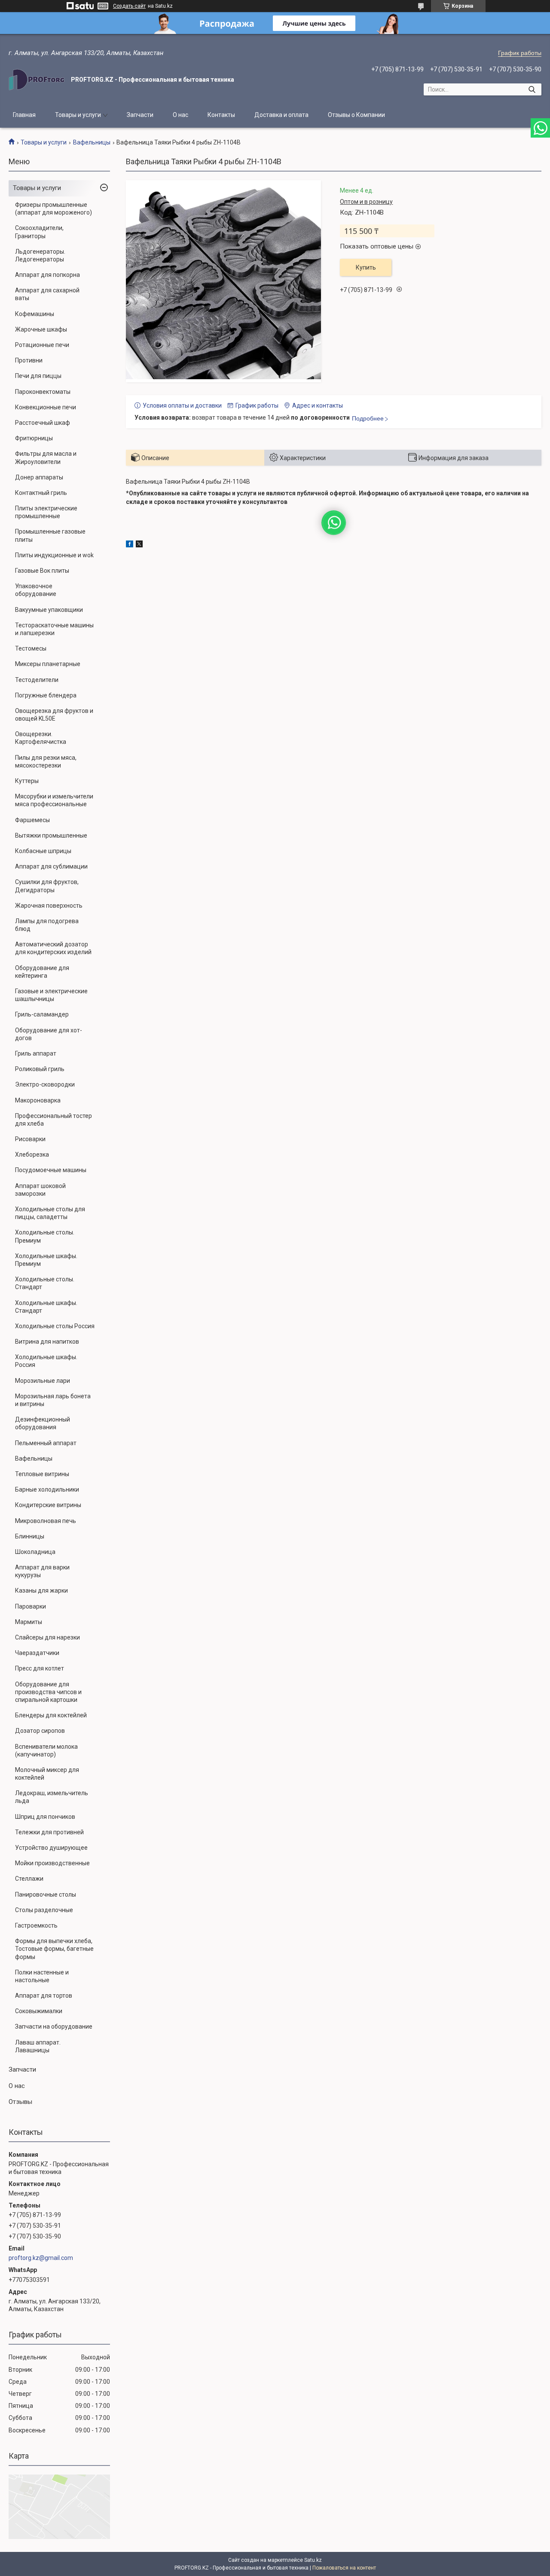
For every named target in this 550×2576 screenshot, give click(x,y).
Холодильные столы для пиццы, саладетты (50, 1213)
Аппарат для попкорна (47, 275)
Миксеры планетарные (48, 664)
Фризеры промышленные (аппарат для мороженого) (53, 209)
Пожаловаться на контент (344, 2568)
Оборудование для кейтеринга (42, 972)
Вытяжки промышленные (51, 835)
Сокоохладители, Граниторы (39, 232)
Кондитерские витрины (48, 1505)
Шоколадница (35, 1552)
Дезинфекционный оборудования (43, 1423)
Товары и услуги (78, 115)
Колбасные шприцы (43, 851)
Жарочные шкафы (41, 329)
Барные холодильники (47, 1489)
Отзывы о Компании (356, 115)
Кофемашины (35, 314)
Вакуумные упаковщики (49, 610)
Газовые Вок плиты (42, 571)
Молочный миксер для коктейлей (47, 1774)
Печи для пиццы (38, 376)
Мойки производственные (52, 1863)
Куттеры (27, 781)
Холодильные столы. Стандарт (45, 1283)
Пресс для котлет (40, 1668)
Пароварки (31, 1606)
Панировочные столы (46, 1894)
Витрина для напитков (47, 1342)
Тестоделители (37, 680)
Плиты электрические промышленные (46, 512)
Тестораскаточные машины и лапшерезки (54, 629)
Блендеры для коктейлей (51, 1715)
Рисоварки (30, 1139)
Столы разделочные (44, 1910)
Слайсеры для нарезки (47, 1637)
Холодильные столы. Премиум (45, 1236)
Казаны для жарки (41, 1590)
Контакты (221, 115)
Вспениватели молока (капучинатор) (46, 1750)
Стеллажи (29, 1879)
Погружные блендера (46, 695)
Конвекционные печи (46, 407)
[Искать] (532, 89)
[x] (139, 545)
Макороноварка (38, 1100)
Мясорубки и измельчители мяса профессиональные (54, 800)
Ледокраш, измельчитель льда (52, 1797)
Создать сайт (129, 6)
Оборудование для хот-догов (49, 1034)
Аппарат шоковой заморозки (40, 1190)
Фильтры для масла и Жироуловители (46, 457)
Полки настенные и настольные (42, 1976)
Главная (24, 115)
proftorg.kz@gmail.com (41, 2258)
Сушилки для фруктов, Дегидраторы (47, 886)
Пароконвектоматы (43, 392)
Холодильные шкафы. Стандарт (46, 1307)
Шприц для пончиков (45, 1817)
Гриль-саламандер (42, 1014)
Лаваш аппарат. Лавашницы (38, 2046)
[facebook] (130, 545)
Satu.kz (313, 2560)
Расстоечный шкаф (43, 423)
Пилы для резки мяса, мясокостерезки (46, 761)
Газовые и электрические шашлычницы (51, 995)
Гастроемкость (36, 1925)
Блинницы (30, 1536)
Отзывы (20, 2102)
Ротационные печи (42, 345)
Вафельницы (92, 142)
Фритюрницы (34, 438)
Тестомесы (31, 648)
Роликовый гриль (40, 1069)
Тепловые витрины (42, 1474)
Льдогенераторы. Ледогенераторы (40, 255)
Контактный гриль (41, 493)
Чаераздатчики (37, 1653)
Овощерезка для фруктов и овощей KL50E (54, 715)
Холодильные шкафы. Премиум (46, 1260)
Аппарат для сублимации (51, 866)
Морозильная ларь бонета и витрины (53, 1400)
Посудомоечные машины (51, 1170)
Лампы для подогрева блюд (47, 925)
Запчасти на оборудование (54, 2026)
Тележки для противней (49, 1832)
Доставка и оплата (281, 115)
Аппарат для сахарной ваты (47, 294)
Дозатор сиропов (40, 1731)
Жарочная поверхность (49, 906)
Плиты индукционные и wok (54, 555)
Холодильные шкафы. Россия (46, 1361)
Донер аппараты (39, 477)
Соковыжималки (39, 2011)
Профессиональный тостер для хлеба (53, 1120)
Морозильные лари (43, 1381)
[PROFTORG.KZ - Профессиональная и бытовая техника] (37, 80)
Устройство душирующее (51, 1848)
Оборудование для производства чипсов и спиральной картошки (48, 1692)
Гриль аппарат (36, 1053)
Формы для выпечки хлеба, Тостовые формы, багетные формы (54, 1949)
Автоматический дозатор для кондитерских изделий (53, 948)
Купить (366, 267)
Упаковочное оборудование (36, 590)
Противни (29, 360)
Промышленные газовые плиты (50, 535)
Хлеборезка (32, 1154)
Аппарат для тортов (44, 1996)
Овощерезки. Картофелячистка (41, 738)
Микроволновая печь (46, 1521)
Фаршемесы (32, 820)
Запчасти (140, 115)
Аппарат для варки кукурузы (42, 1571)
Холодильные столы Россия (55, 1326)
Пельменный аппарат (46, 1443)
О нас (180, 115)
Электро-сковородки (45, 1084)
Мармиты (29, 1622)
